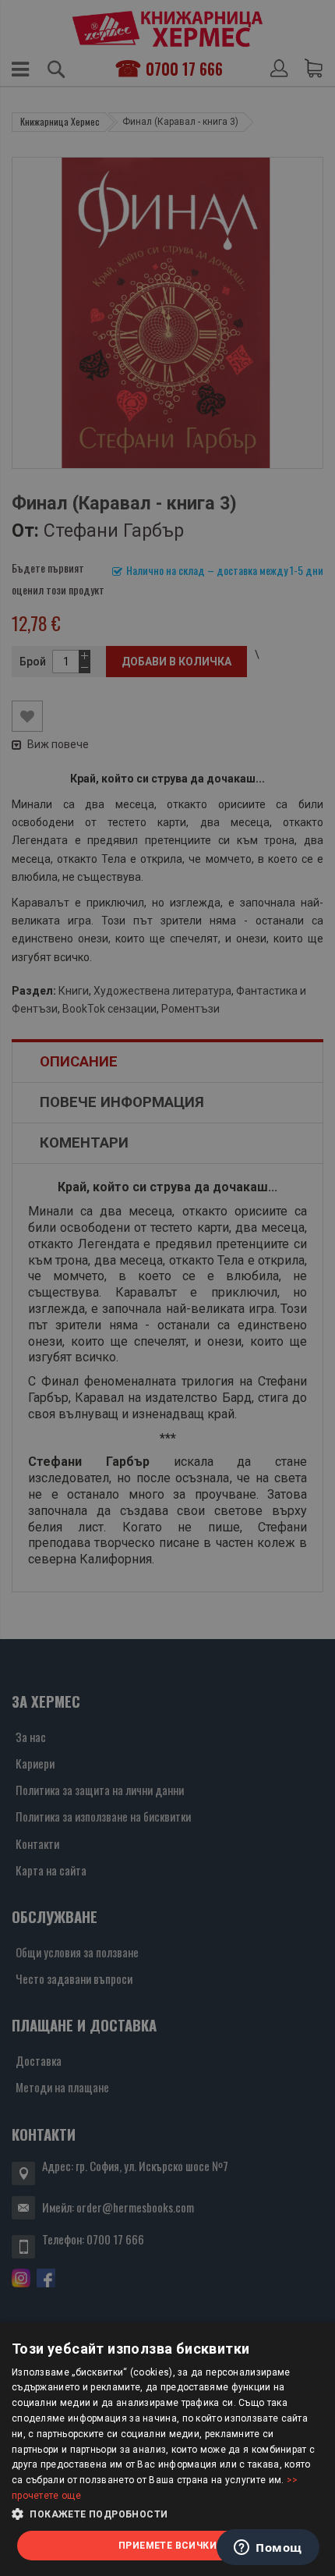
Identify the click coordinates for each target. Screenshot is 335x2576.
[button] (167, 2514)
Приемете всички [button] (167, 2546)
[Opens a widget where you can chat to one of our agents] (268, 2549)
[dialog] (167, 2449)
